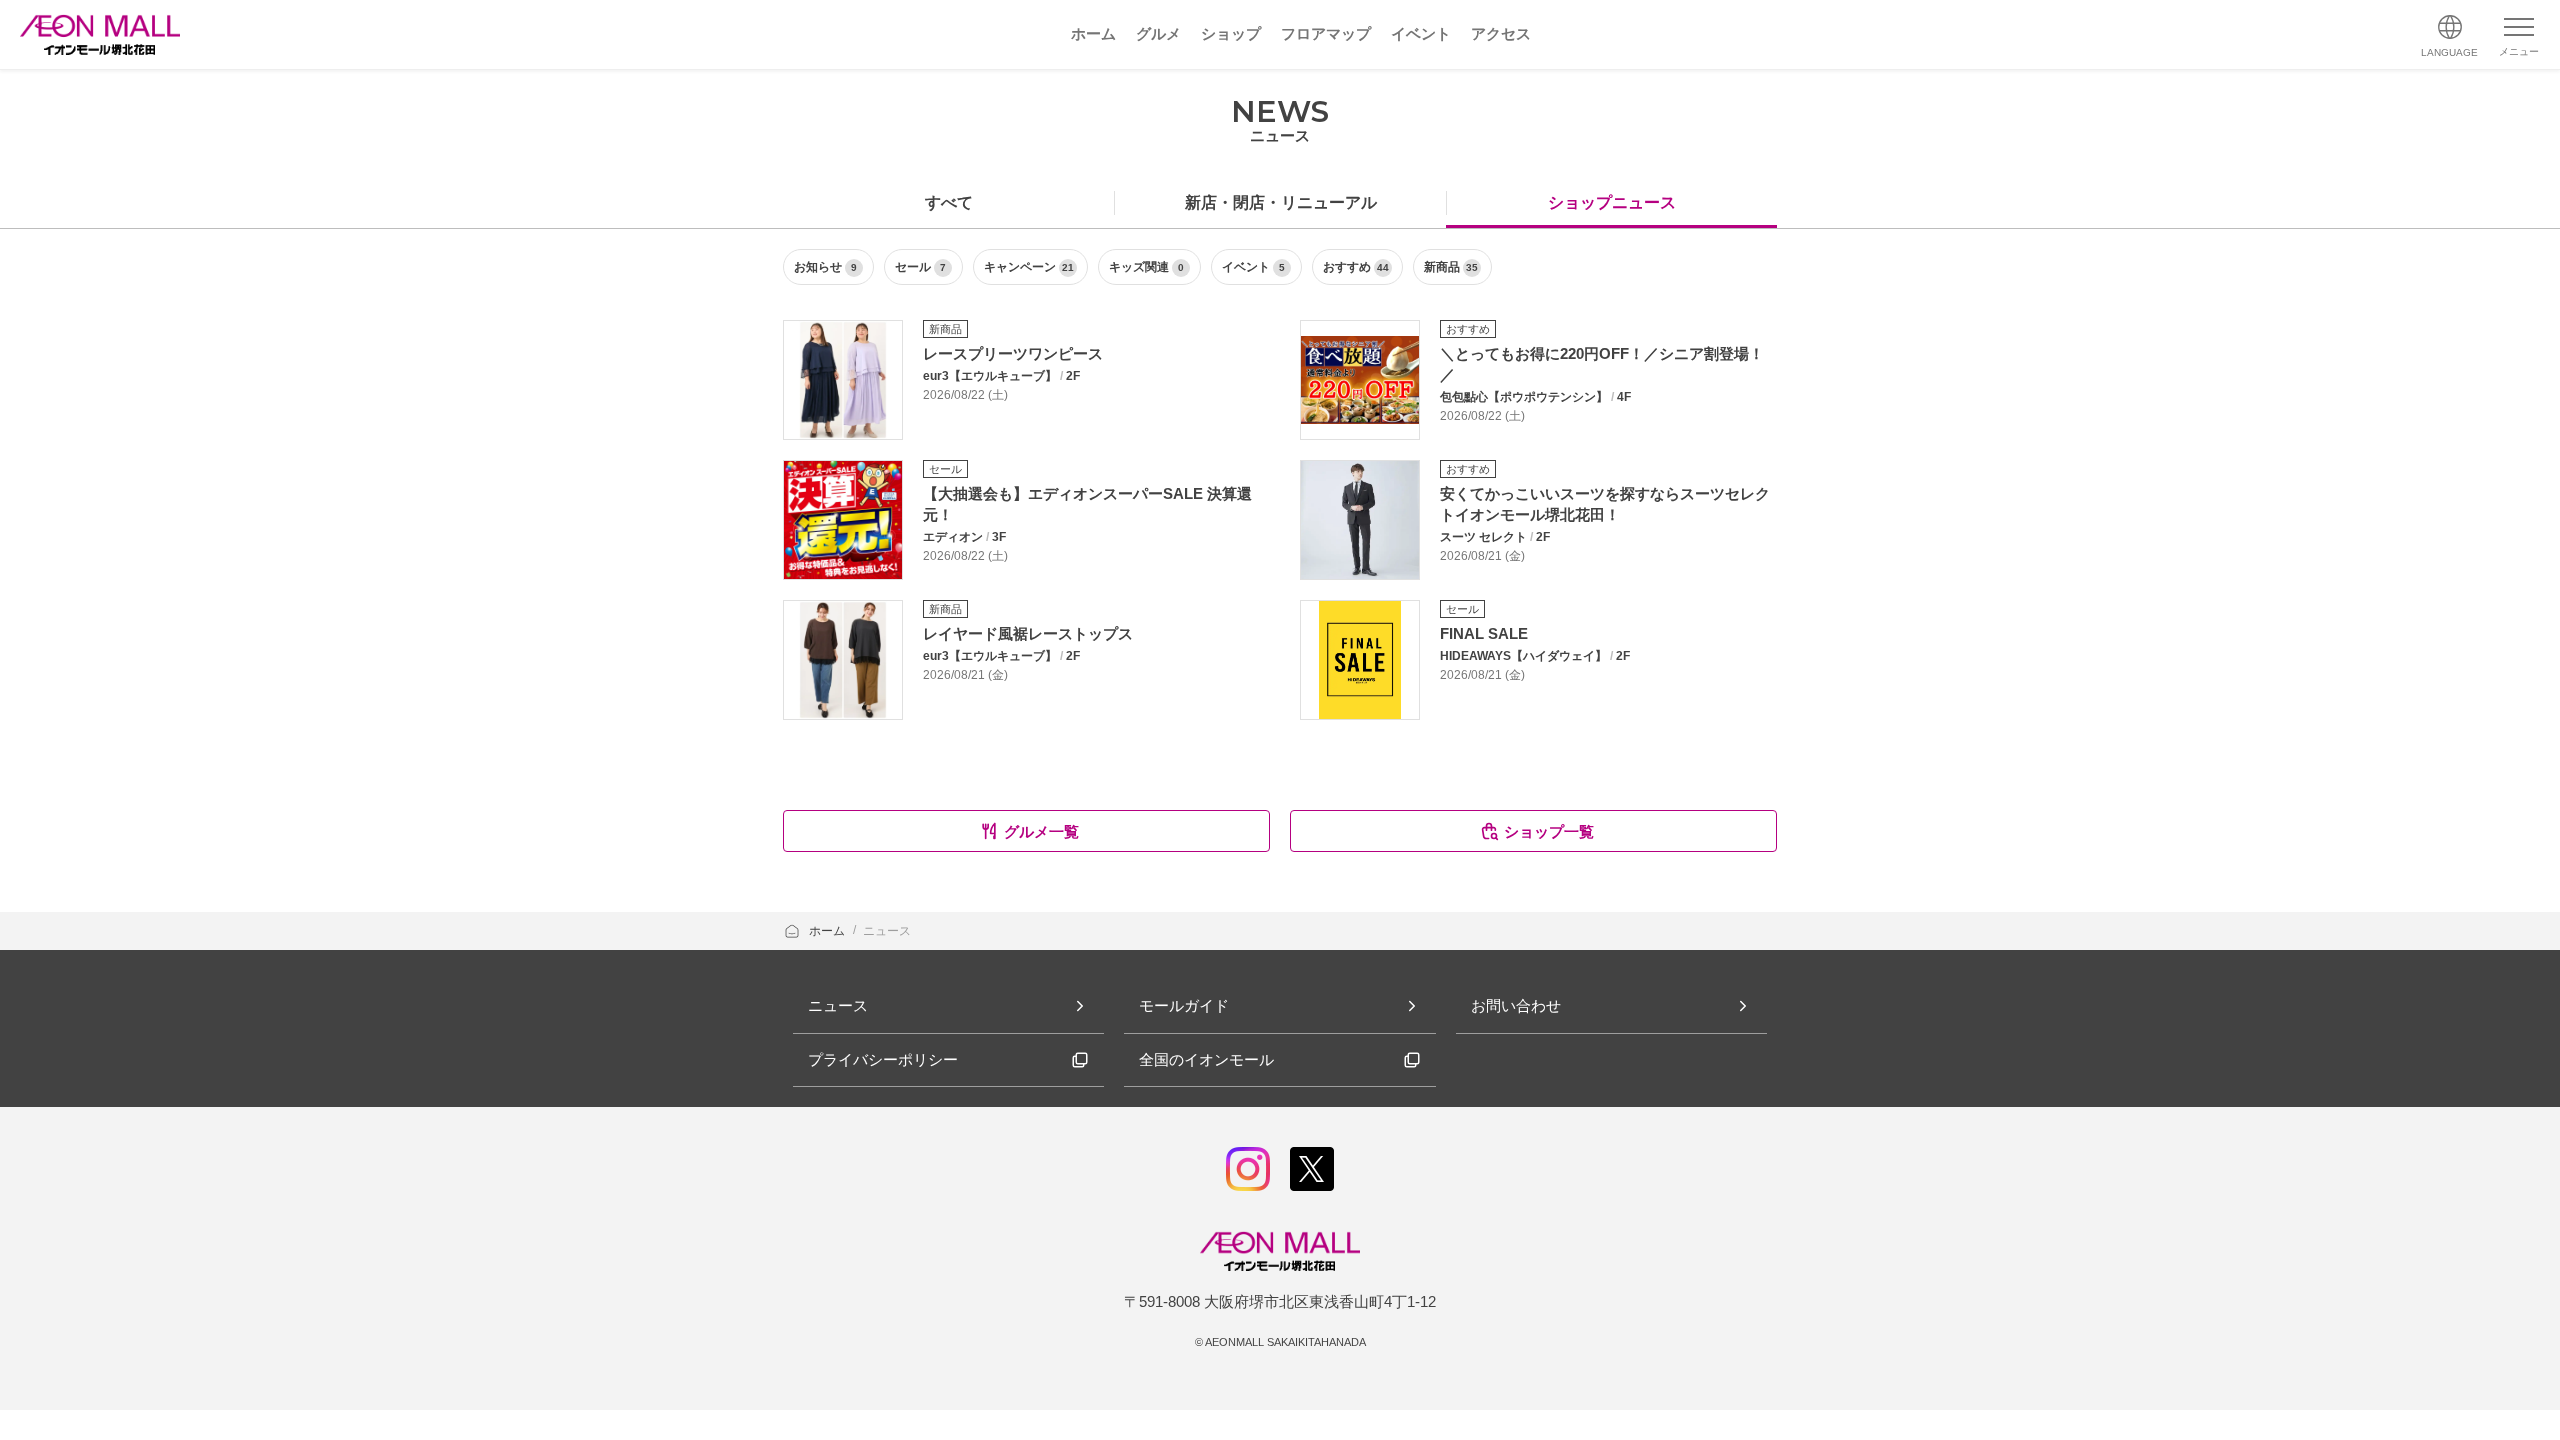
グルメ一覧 (1041, 831)
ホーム (828, 931)
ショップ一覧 (1549, 831)
